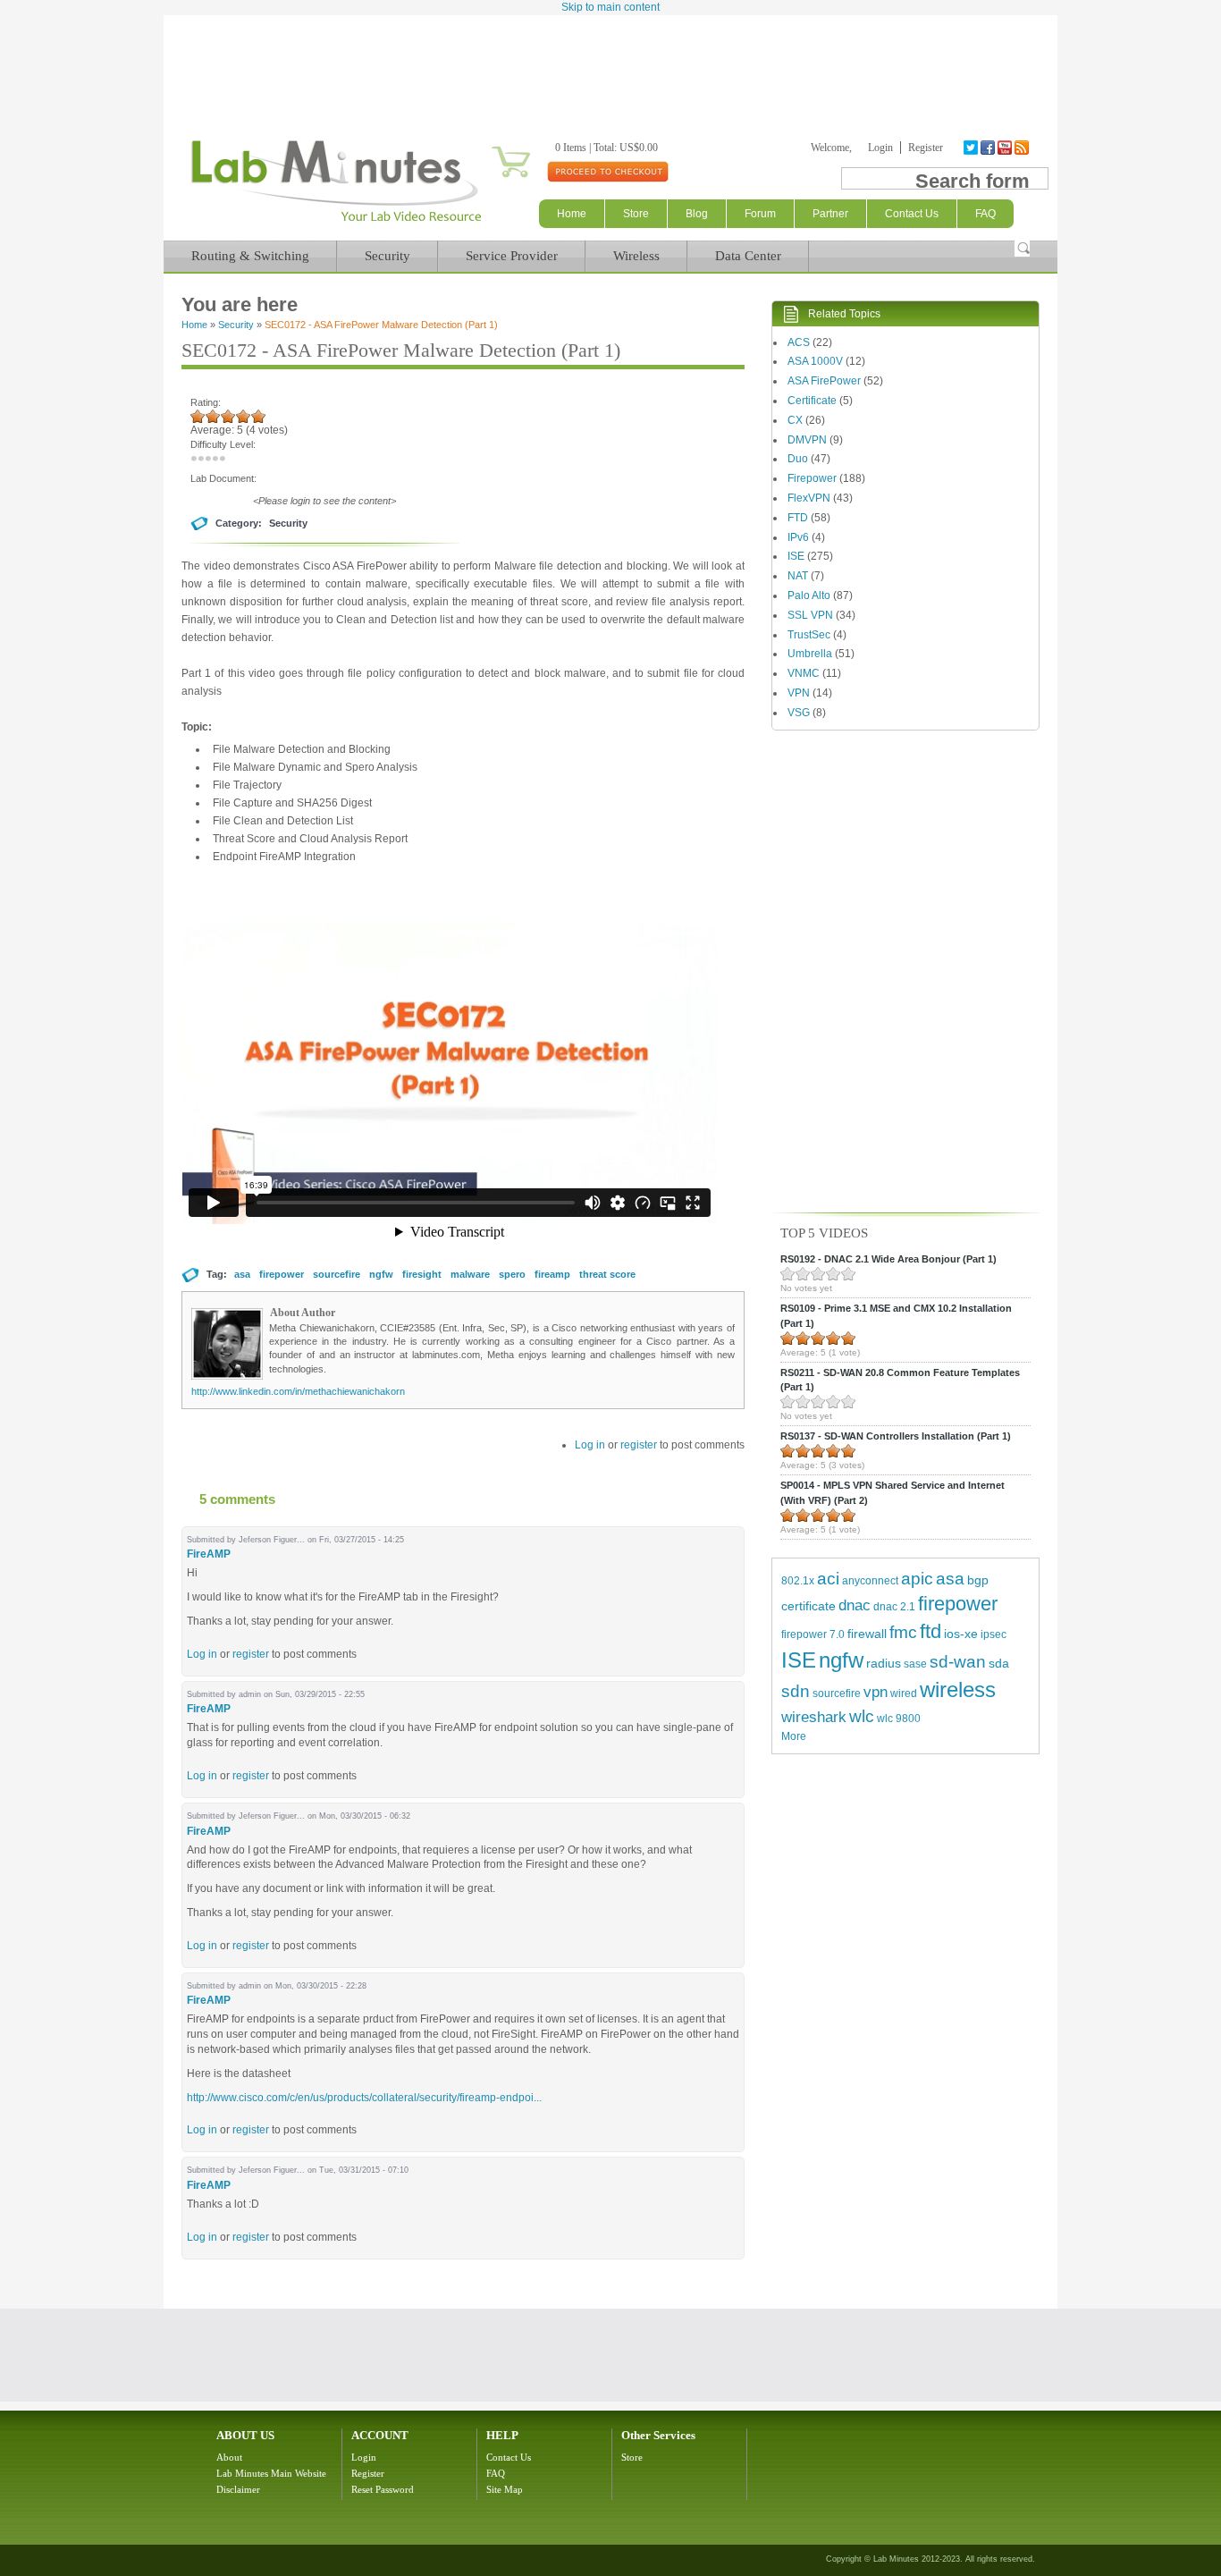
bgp (978, 1580)
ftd (930, 1631)
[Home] (336, 222)
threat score (607, 1274)
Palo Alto (809, 595)
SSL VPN (810, 615)
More (794, 1736)
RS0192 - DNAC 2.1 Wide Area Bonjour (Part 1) (888, 1259)
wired (904, 1693)
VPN (799, 693)
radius (884, 1663)
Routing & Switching (250, 256)
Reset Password (383, 2489)
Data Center (748, 256)
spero (512, 1274)
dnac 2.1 (894, 1607)
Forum (760, 214)
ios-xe (961, 1634)
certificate (808, 1606)
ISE (796, 556)
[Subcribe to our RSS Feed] (1023, 148)
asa (242, 1274)
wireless (958, 1689)
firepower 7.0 (813, 1634)
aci (828, 1579)
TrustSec (809, 635)
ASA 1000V (815, 361)
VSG (799, 713)
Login (880, 148)
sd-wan (958, 1662)
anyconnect (870, 1581)
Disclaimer (238, 2489)
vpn (876, 1692)
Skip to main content (610, 7)
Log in (590, 1445)
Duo (798, 459)
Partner (830, 214)
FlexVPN (809, 498)
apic (917, 1579)
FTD (798, 518)
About (229, 2457)
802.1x (798, 1581)
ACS (799, 342)
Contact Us (509, 2457)
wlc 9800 (899, 1719)
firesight (422, 1274)
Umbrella (810, 654)
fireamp (552, 1274)
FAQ (496, 2473)
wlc (862, 1716)
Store (636, 214)
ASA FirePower (824, 381)
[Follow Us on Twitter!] (972, 148)
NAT (798, 576)
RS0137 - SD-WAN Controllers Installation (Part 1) (896, 1436)
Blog (697, 214)
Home (572, 214)
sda (999, 1663)
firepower (282, 1274)
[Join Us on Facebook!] (989, 148)
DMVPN (807, 440)
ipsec (994, 1634)
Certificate (812, 401)
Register (926, 148)
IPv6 (798, 537)
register (639, 1445)
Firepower (812, 478)
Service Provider (512, 256)
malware (470, 1274)
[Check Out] (607, 171)
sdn (796, 1691)
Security (387, 256)
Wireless (636, 256)
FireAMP (209, 1554)
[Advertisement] (610, 64)
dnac (855, 1605)
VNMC (804, 673)
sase (915, 1664)
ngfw (381, 1274)
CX (795, 420)
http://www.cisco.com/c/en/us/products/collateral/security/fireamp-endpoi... (364, 2098)
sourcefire (337, 1274)
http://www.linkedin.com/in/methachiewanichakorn (298, 1391)
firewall (867, 1634)
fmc (903, 1632)
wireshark (814, 1717)
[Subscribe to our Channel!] (1006, 148)
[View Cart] (489, 148)
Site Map (505, 2489)
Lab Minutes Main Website (271, 2473)
